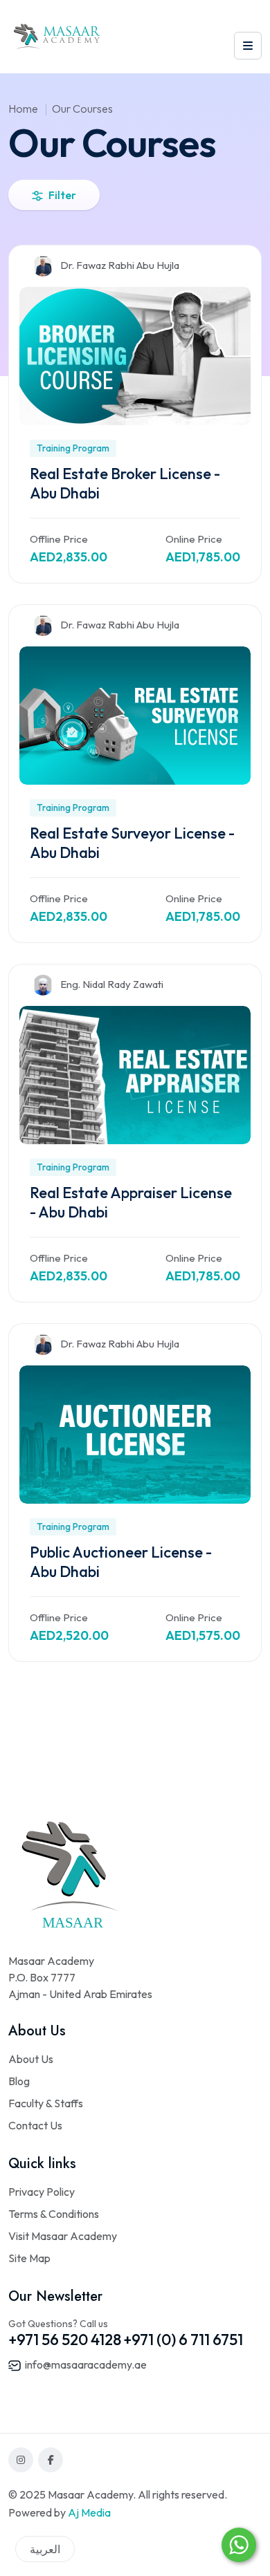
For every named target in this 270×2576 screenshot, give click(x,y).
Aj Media (89, 2512)
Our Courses (82, 109)
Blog (19, 2081)
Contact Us (35, 2125)
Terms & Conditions (54, 2214)
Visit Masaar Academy (63, 2236)
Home (23, 109)
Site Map (29, 2258)
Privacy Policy (42, 2192)
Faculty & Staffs (46, 2103)
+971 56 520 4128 (65, 2340)
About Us (31, 2059)
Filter (62, 195)
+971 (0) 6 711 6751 (183, 2340)
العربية (45, 2549)
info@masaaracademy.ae (85, 2364)
